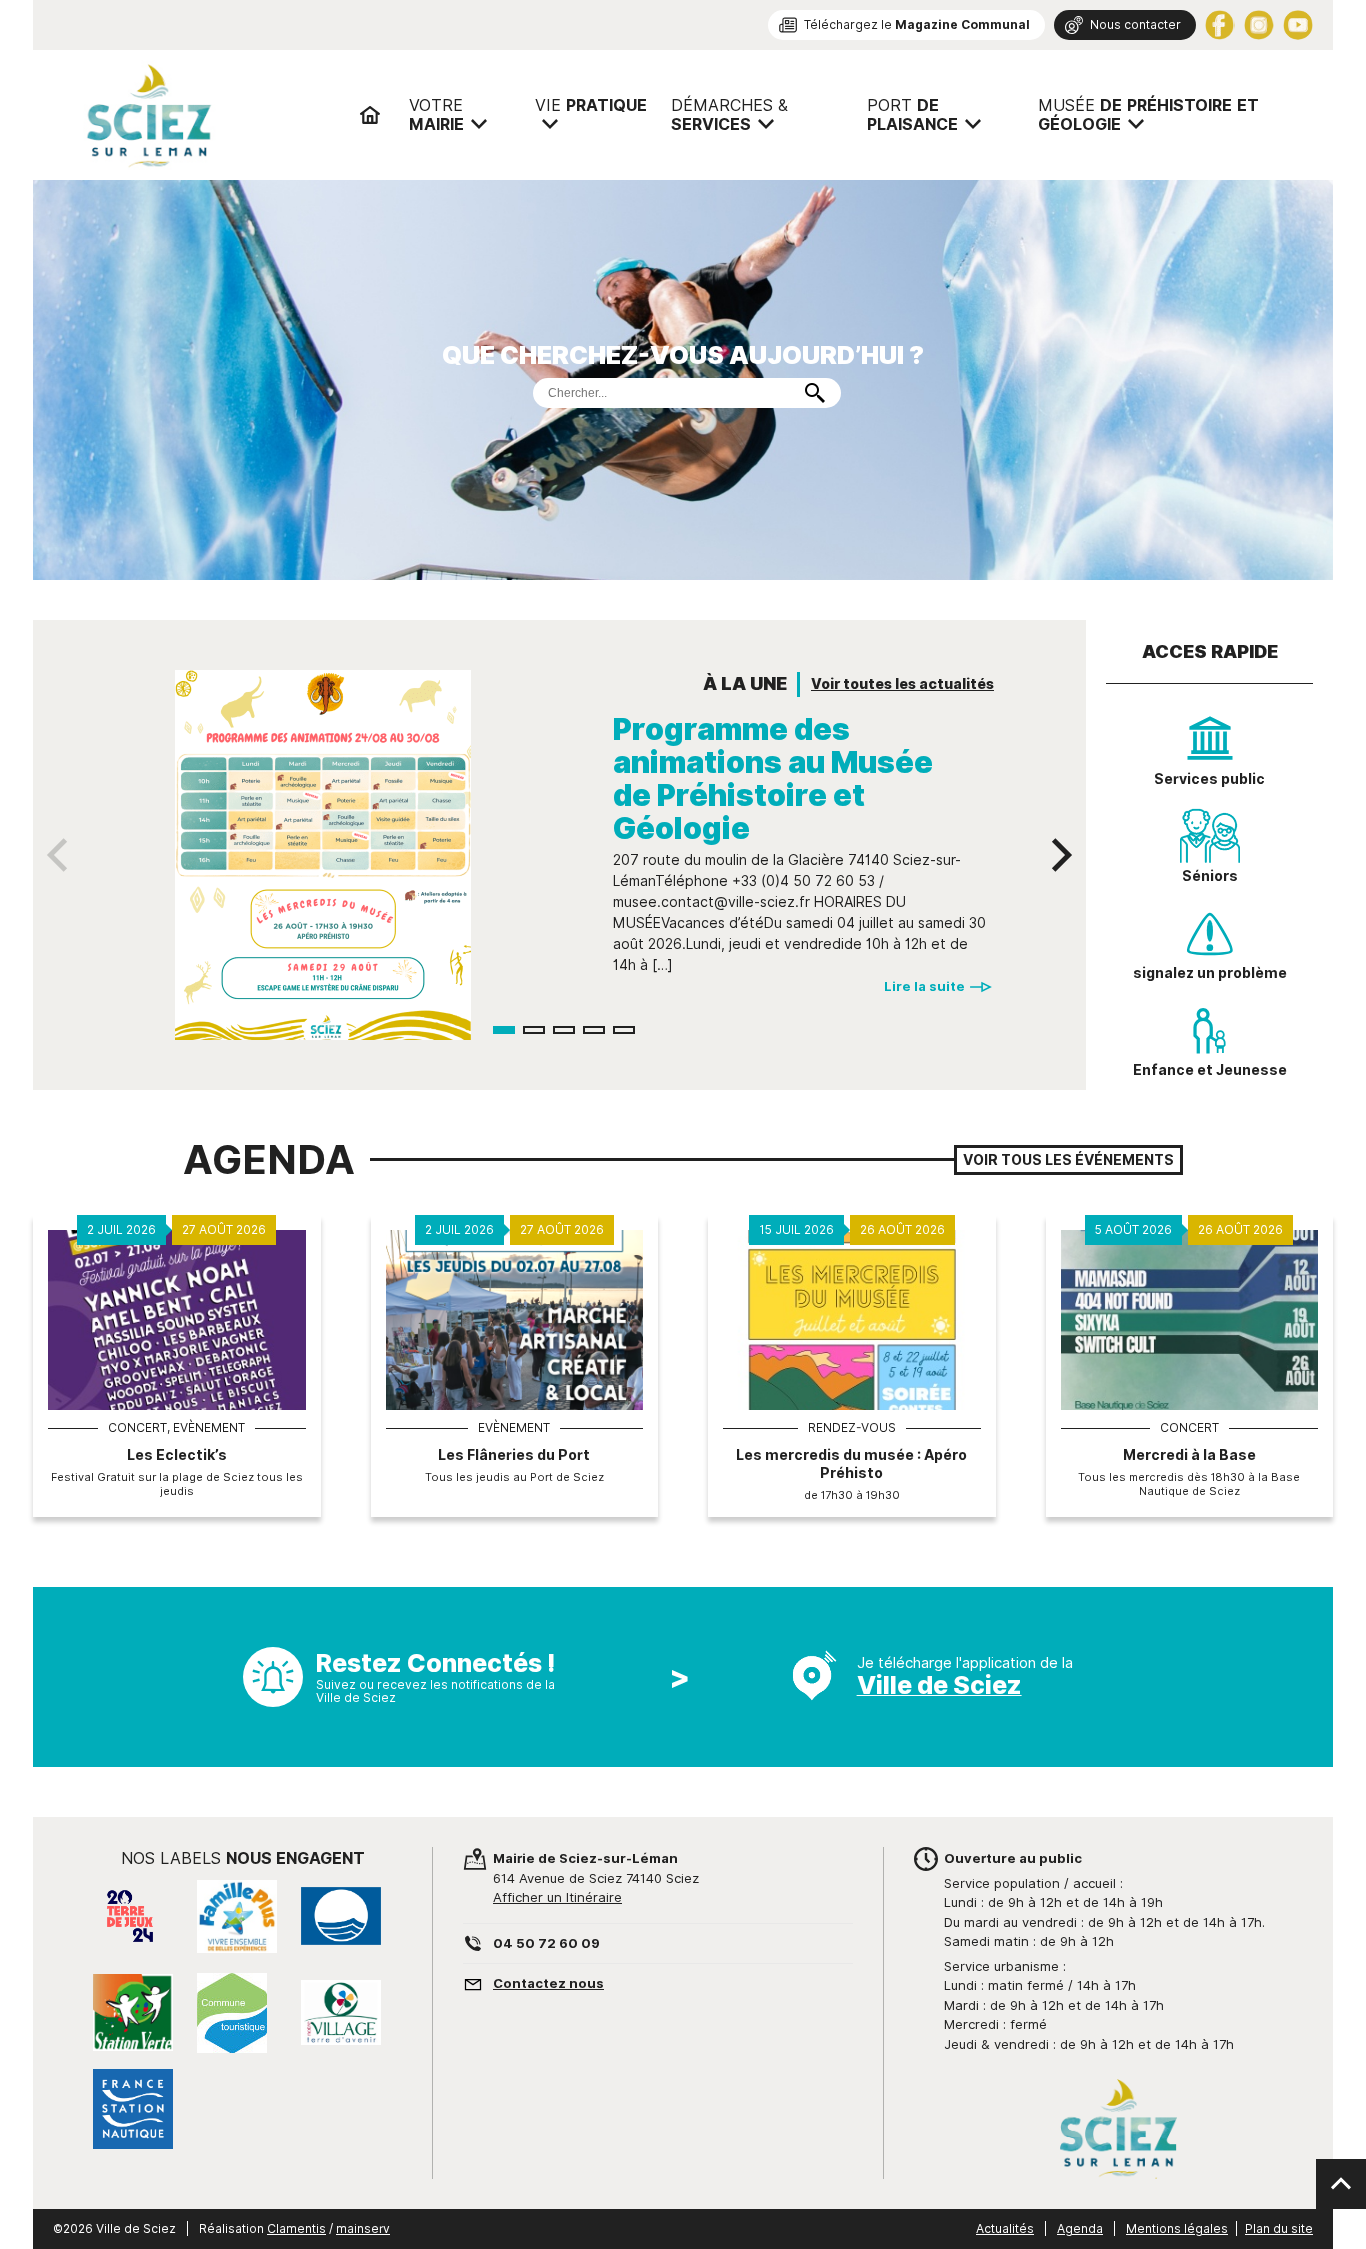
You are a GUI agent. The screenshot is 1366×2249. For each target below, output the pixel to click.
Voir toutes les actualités (902, 684)
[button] (504, 1030)
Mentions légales (1177, 2228)
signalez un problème (1210, 973)
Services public (1209, 779)
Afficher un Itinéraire (557, 1897)
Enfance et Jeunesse (1210, 1070)
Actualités (1005, 2228)
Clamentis (296, 2228)
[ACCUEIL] (370, 115)
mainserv (363, 2228)
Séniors (1210, 876)
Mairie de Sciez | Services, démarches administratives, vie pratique (213, 115)
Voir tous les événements (1068, 1160)
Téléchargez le (917, 24)
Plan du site (1279, 2228)
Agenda (1080, 2228)
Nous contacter (1135, 24)
